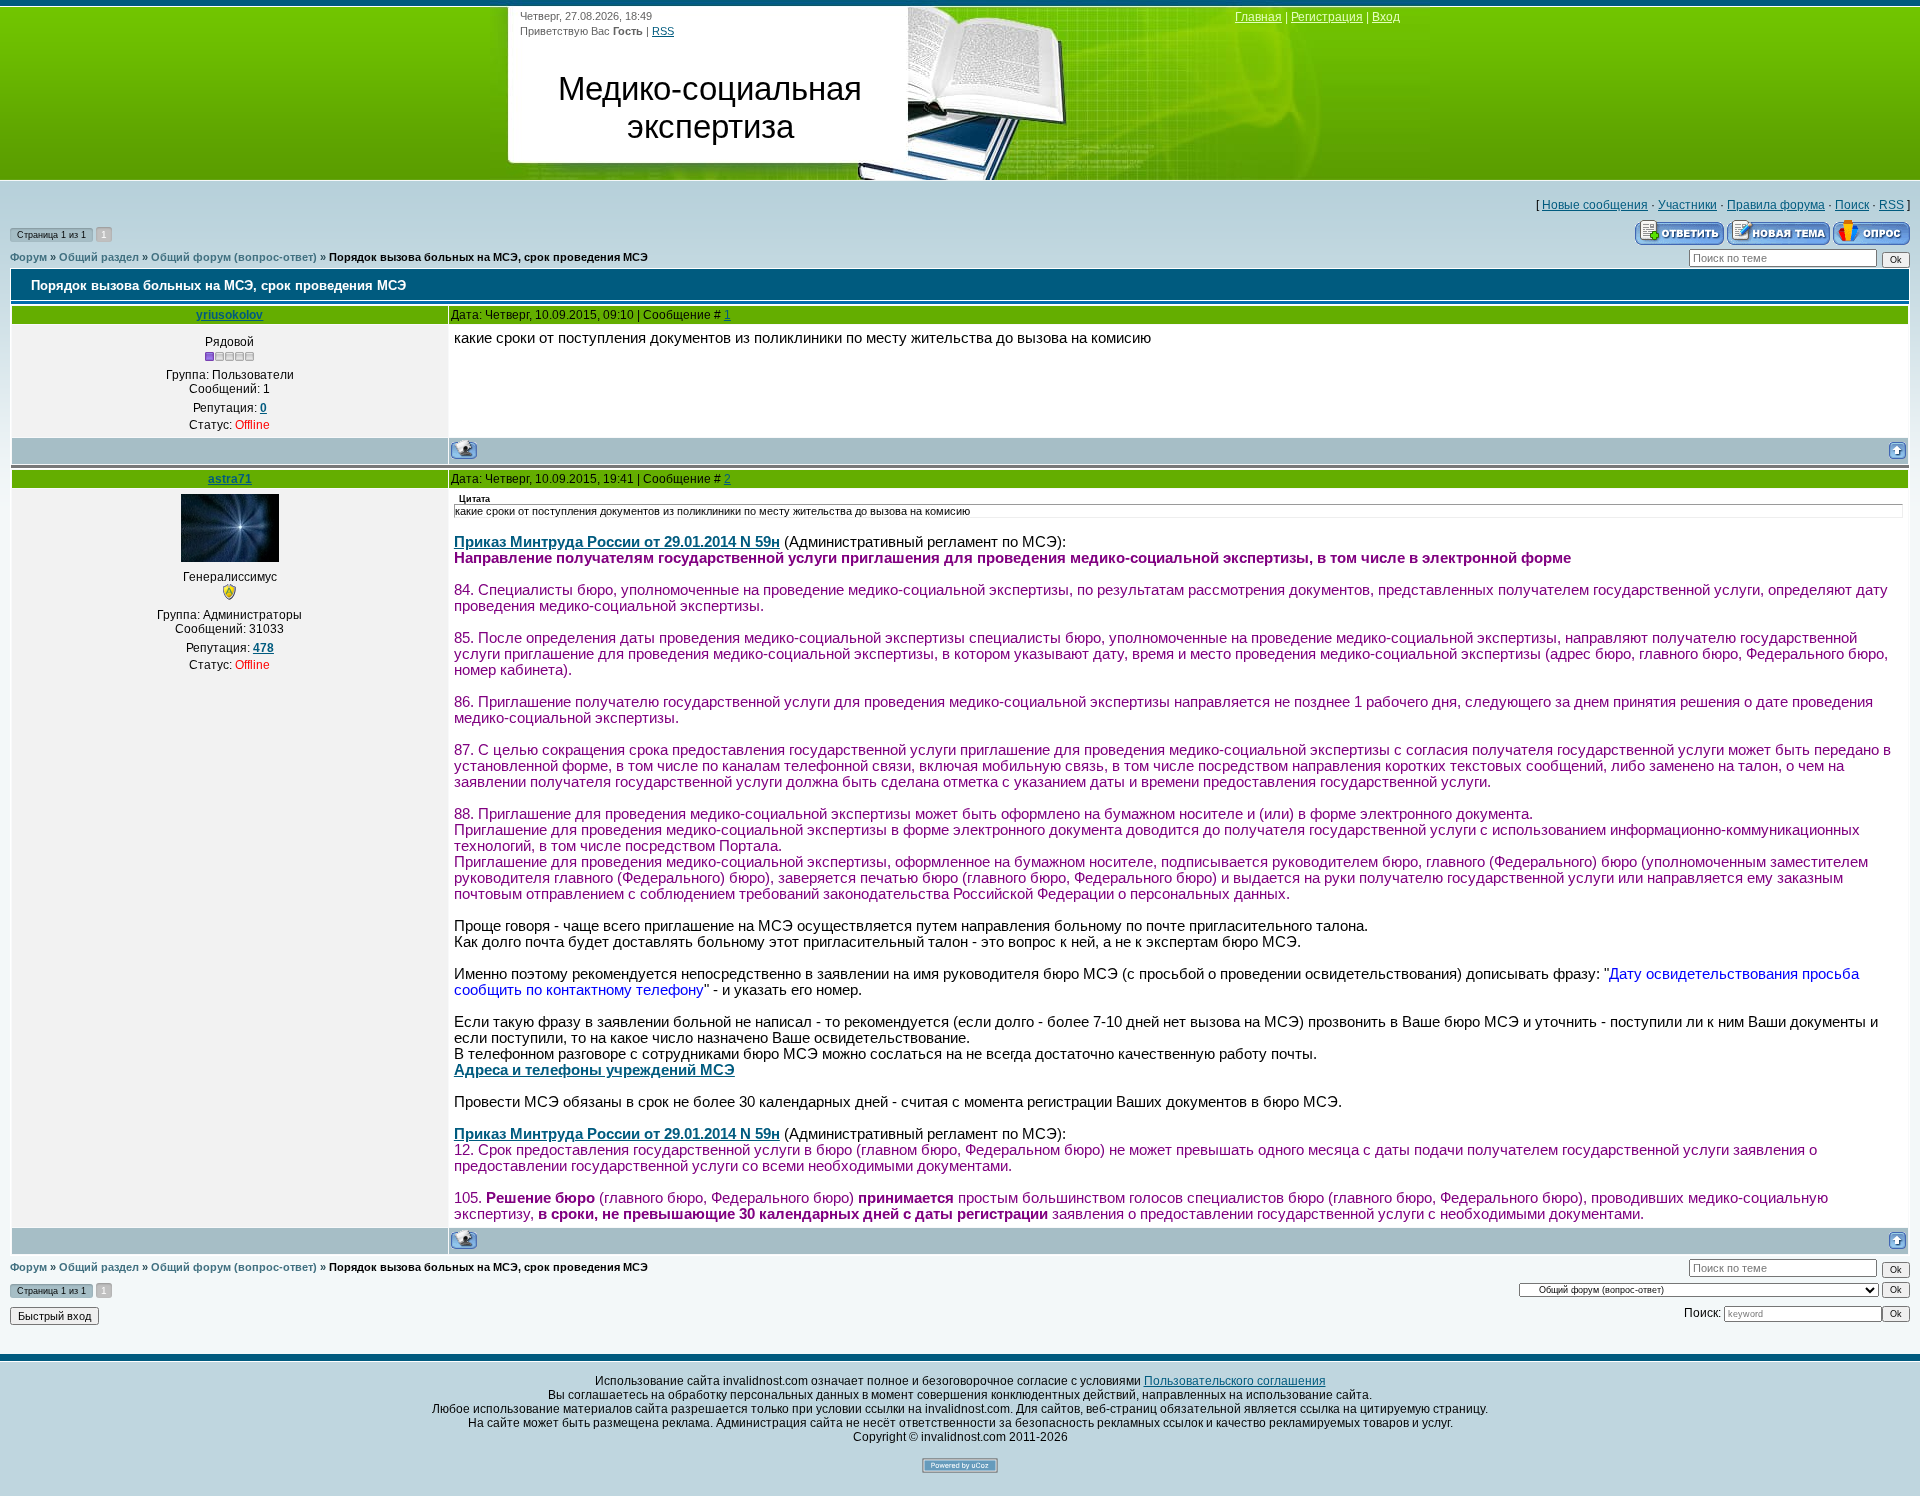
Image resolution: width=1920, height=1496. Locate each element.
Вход (1386, 17)
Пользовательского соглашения (1235, 1381)
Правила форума (1776, 205)
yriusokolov (229, 315)
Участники (1687, 205)
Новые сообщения (1595, 205)
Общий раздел (99, 257)
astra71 (230, 479)
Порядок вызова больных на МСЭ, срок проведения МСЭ (488, 257)
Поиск (1852, 205)
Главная (1258, 17)
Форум (28, 257)
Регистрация (1327, 17)
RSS (663, 31)
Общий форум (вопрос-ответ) (234, 257)
